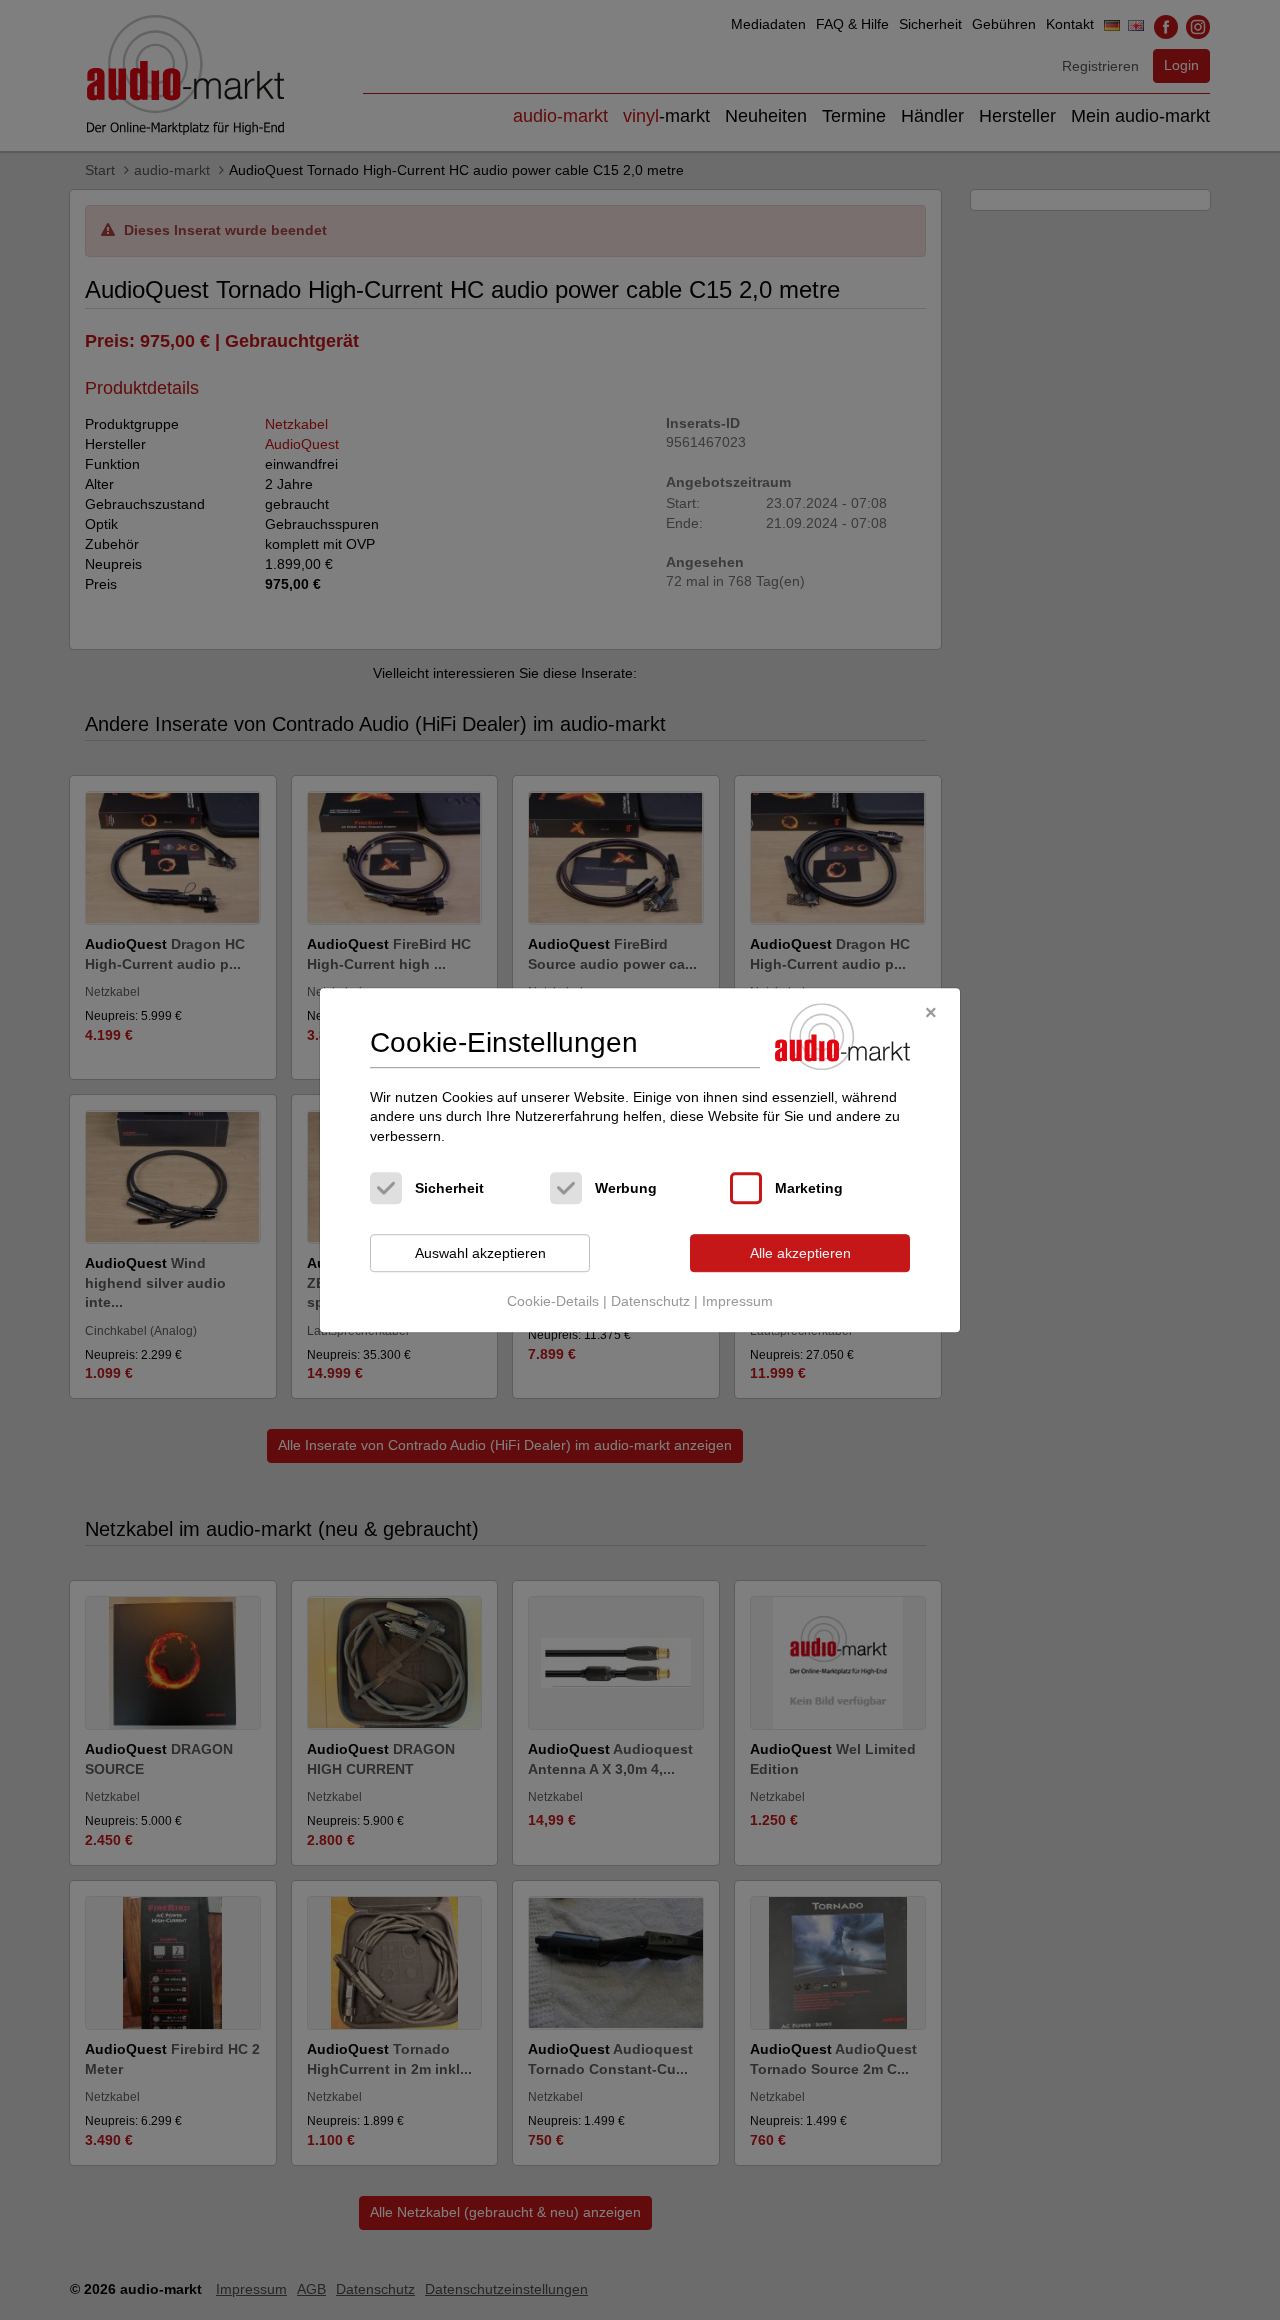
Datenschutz (650, 1301)
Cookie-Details (553, 1301)
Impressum (737, 1301)
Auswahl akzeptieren (480, 1253)
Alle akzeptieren (800, 1253)
